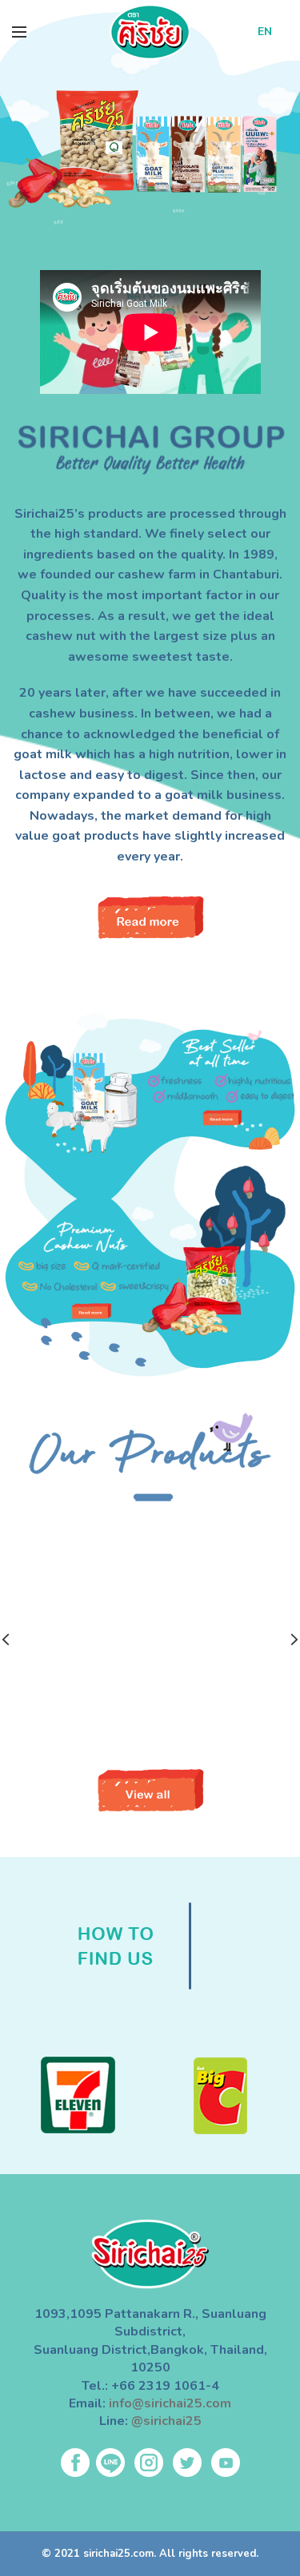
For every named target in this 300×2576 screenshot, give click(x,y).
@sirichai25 (166, 2421)
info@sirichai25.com (170, 2403)
